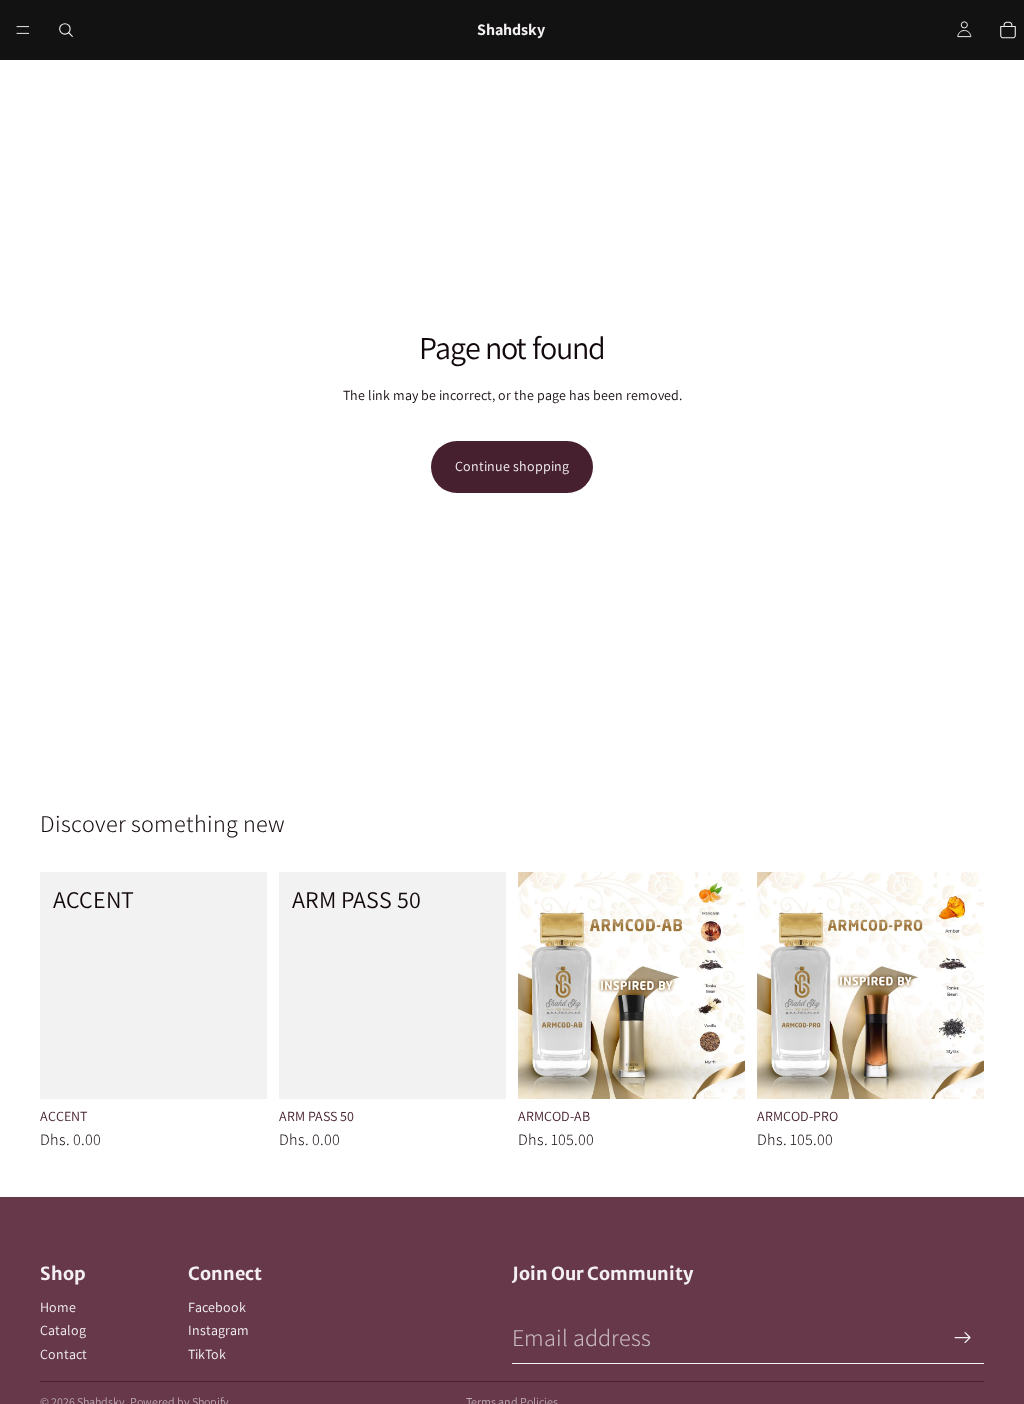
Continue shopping (512, 466)
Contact (63, 1354)
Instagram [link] (218, 1330)
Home (58, 1307)
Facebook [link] (217, 1307)
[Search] (66, 30)
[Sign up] (963, 1338)
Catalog (63, 1330)
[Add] (236, 1069)
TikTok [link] (207, 1354)
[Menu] (23, 30)
